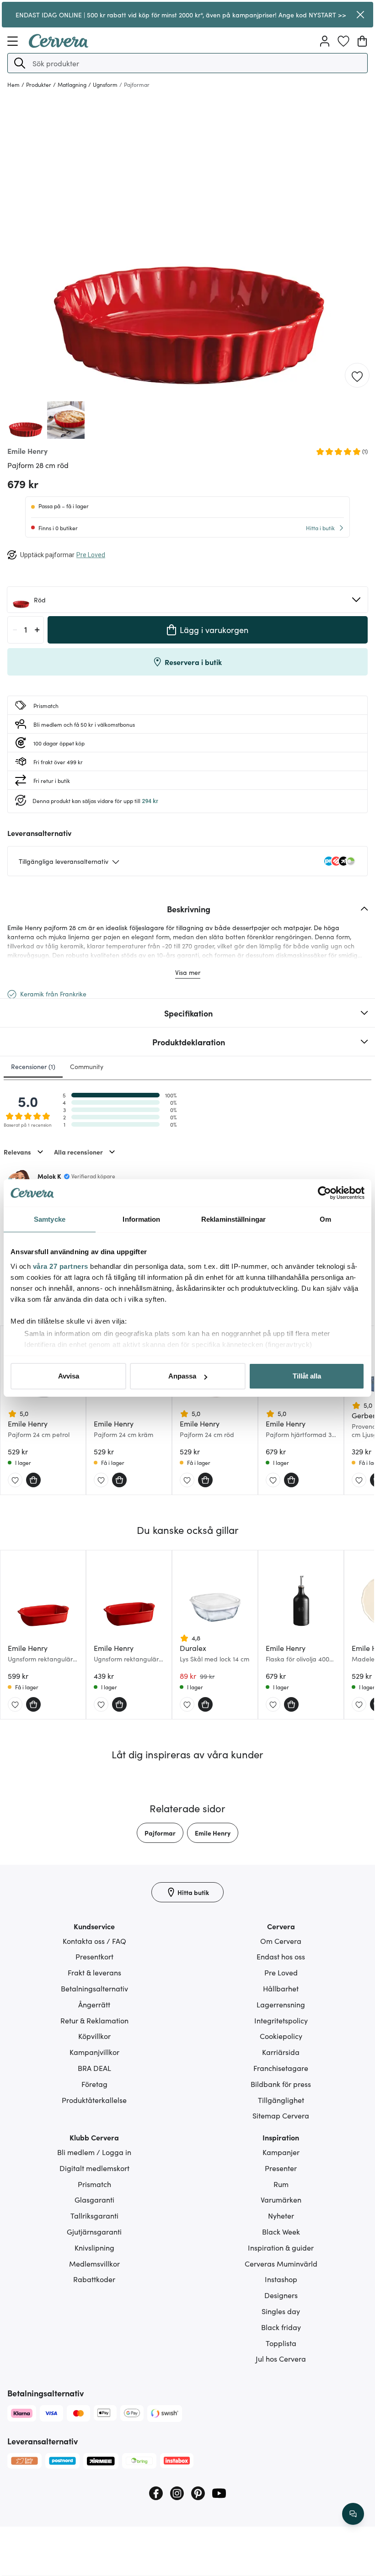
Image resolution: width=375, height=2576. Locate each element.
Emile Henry (213, 1833)
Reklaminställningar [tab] (233, 1219)
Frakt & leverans (94, 1972)
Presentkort (94, 1956)
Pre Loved (281, 1972)
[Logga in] (325, 41)
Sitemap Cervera (281, 2115)
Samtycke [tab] (50, 1219)
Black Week (281, 2231)
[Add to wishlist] (357, 376)
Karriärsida (281, 2052)
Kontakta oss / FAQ (94, 1941)
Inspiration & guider (281, 2247)
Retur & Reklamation (94, 2020)
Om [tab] (325, 1219)
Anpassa (182, 1376)
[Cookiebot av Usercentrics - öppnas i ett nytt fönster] (324, 1193)
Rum (281, 2184)
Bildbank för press (281, 2084)
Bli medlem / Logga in (94, 2152)
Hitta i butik (320, 528)
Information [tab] (141, 1219)
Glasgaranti (94, 2199)
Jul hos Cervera (281, 2358)
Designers (281, 2295)
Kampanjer (281, 2152)
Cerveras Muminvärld (281, 2263)
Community (87, 1066)
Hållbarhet (281, 1988)
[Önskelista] (343, 41)
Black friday (281, 2327)
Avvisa (69, 1376)
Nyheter (281, 2215)
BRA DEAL (94, 2068)
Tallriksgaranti (94, 2215)
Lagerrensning (281, 2004)
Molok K (49, 1176)
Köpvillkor (94, 2036)
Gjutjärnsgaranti (94, 2231)
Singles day (281, 2311)
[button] (20, 63)
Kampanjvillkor (94, 2052)
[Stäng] (360, 15)
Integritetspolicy (281, 2020)
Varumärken (281, 2199)
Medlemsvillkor (94, 2263)
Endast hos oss (281, 1956)
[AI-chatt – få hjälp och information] (353, 2514)
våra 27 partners (61, 1266)
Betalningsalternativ (94, 1988)
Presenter (281, 2168)
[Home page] (59, 45)
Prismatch (94, 2184)
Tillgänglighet (281, 2100)
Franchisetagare (281, 2068)
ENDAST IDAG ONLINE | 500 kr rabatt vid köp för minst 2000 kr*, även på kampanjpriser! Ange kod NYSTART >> (181, 15)
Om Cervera (281, 1941)
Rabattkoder (94, 2279)
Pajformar (160, 1833)
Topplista (281, 2343)
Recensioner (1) (33, 1066)
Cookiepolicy (281, 2036)
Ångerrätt (94, 2004)
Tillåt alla (307, 1376)
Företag (94, 2084)
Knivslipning (94, 2247)
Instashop (281, 2279)
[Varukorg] (362, 41)
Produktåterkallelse (94, 2100)
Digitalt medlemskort (94, 2168)
